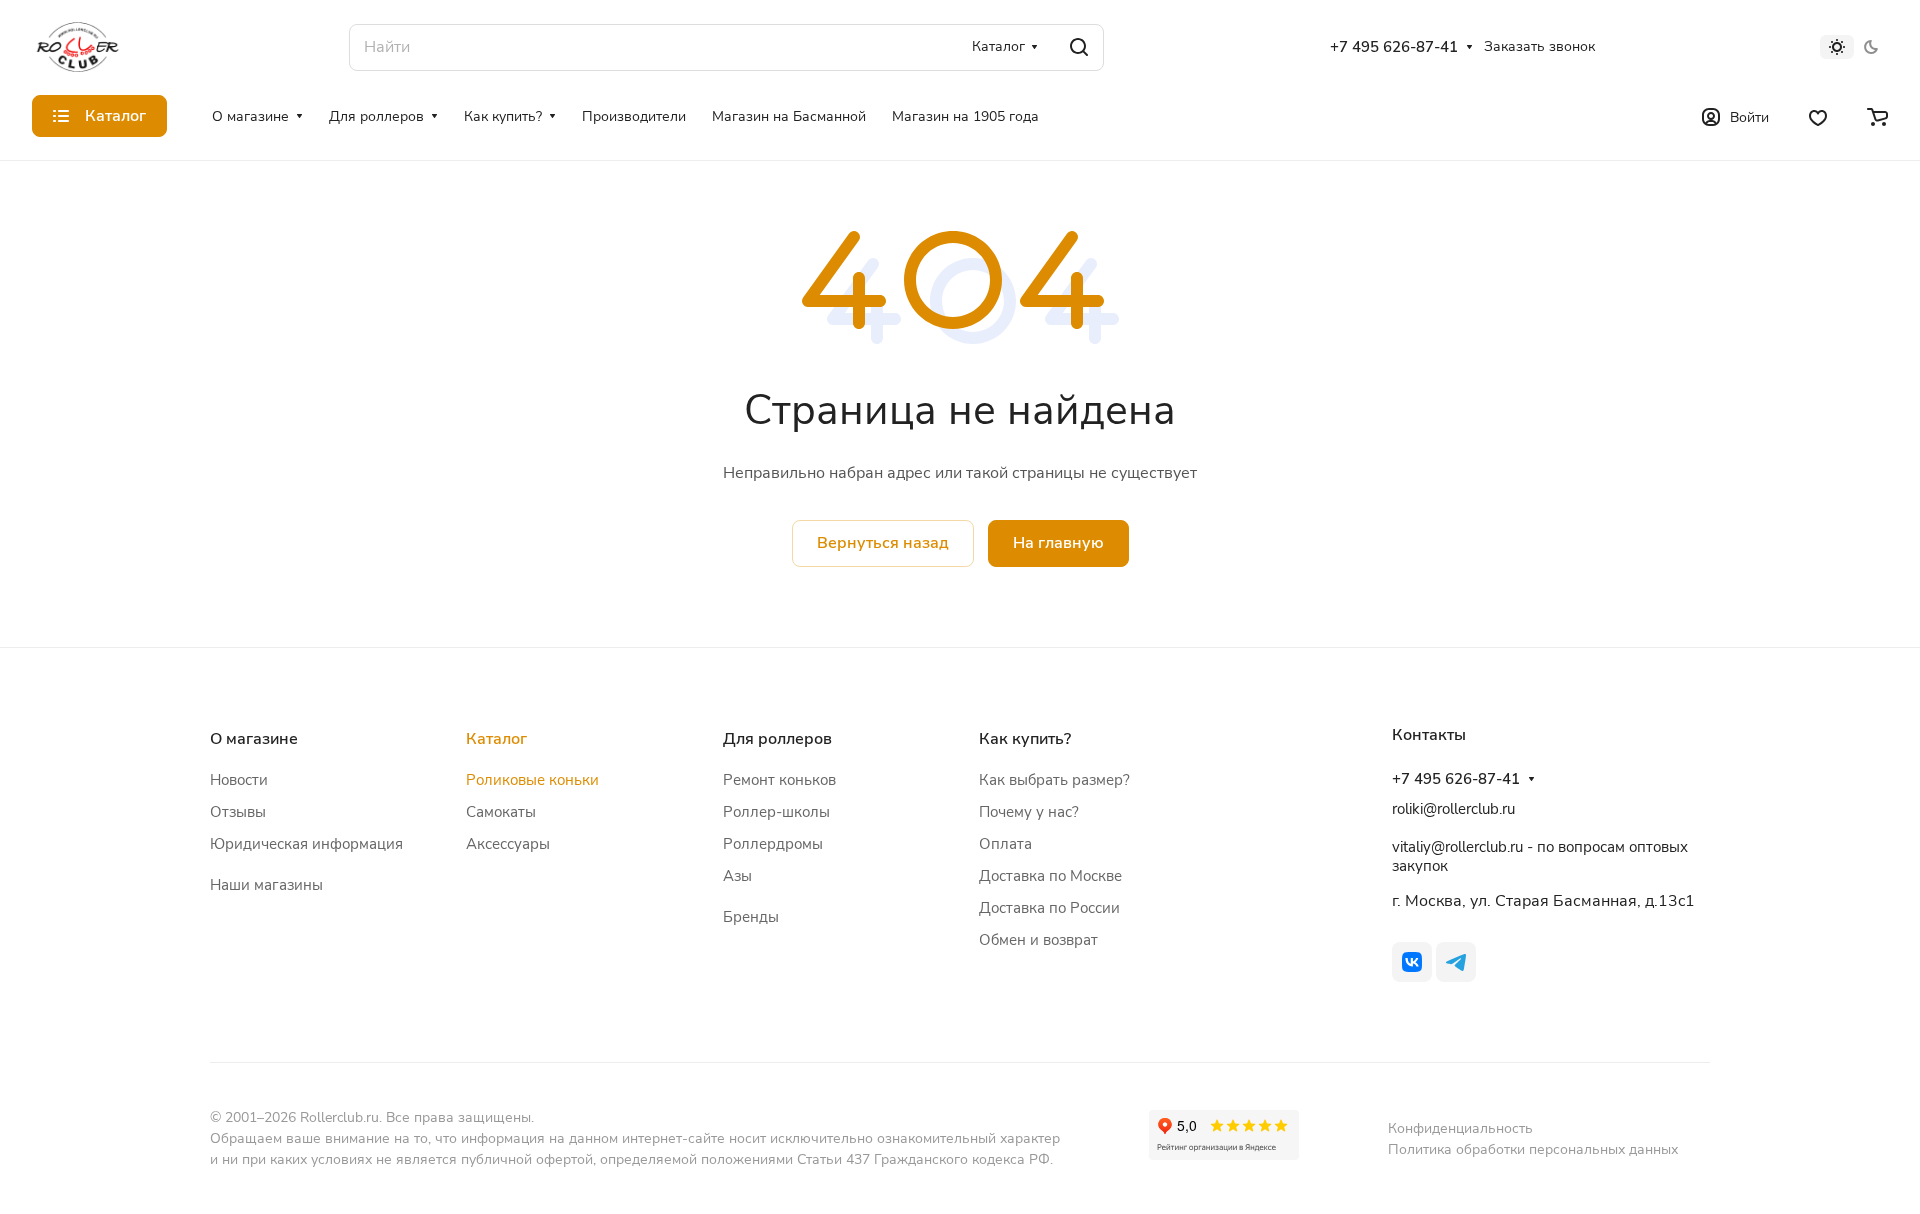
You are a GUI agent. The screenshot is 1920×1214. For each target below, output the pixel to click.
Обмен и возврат (1038, 940)
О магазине (254, 739)
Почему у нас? (1029, 812)
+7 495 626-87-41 (1394, 47)
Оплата (1005, 844)
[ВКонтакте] (1412, 962)
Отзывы (238, 812)
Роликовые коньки (532, 780)
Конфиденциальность (1460, 1128)
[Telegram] (1456, 962)
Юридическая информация (306, 844)
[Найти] (1079, 47)
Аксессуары (508, 844)
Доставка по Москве (1050, 876)
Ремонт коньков (779, 780)
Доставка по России (1049, 908)
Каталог (496, 739)
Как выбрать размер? (1054, 780)
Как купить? (1025, 739)
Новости (239, 780)
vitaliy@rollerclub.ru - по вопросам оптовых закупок (1540, 856)
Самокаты (501, 812)
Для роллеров (777, 739)
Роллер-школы (776, 812)
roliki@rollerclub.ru (1453, 809)
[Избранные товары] (1818, 116)
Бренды (751, 917)
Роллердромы (773, 844)
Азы (737, 876)
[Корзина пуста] (1877, 116)
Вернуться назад (883, 543)
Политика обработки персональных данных (1533, 1149)
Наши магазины (266, 885)
